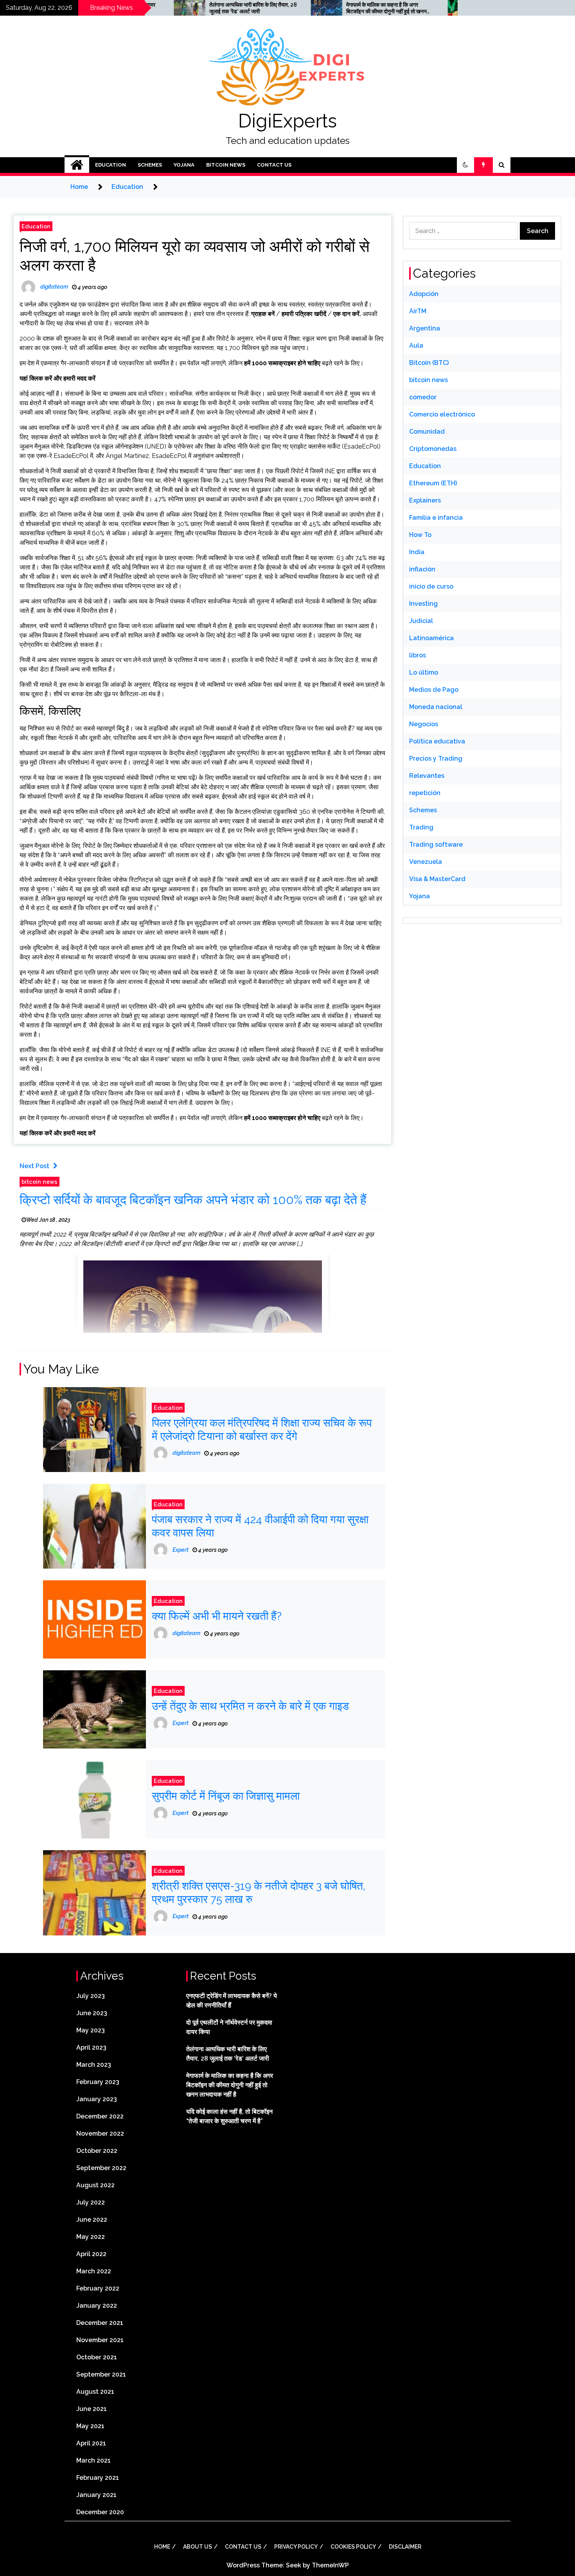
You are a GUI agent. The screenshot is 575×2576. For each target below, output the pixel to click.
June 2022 (92, 2220)
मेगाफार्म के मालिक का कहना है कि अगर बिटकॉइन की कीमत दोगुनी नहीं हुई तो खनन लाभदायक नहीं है (319, 8)
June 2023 (92, 2013)
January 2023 (97, 2099)
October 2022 (97, 2151)
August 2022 (95, 2185)
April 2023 (91, 2047)
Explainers (425, 500)
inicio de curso (431, 586)
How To (420, 535)
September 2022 (101, 2168)
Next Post (34, 1166)
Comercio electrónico (442, 414)
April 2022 (91, 2254)
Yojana (184, 165)
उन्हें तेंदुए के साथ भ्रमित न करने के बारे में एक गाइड (250, 1706)
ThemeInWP (330, 2565)
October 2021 (97, 2357)
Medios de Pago (434, 690)
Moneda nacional (436, 707)
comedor (423, 397)
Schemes (150, 165)
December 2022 (100, 2116)
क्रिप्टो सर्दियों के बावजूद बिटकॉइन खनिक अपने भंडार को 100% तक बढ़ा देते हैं (193, 1200)
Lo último (424, 672)
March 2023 (94, 2065)
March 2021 (93, 2460)
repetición (425, 793)
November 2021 (100, 2340)
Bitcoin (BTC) (429, 363)
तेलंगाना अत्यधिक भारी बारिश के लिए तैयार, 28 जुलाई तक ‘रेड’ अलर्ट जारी (185, 8)
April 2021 (91, 2443)
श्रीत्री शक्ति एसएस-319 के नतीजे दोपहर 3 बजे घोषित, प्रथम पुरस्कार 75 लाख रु (259, 1893)
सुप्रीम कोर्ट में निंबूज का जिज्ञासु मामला (226, 1796)
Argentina (425, 328)
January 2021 (96, 2495)
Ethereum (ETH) (433, 483)
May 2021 (90, 2426)
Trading (421, 827)
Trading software (436, 845)
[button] (465, 165)
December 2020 (100, 2512)
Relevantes (427, 776)
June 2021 (92, 2409)
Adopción (424, 294)
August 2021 (95, 2392)
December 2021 (100, 2323)
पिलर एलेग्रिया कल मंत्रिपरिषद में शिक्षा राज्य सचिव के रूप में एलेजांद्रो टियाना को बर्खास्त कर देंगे (262, 1430)
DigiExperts (287, 121)
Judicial (421, 621)
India (417, 552)
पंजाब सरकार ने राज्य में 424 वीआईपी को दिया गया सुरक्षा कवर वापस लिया (260, 1526)
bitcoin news (226, 165)
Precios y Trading (436, 758)
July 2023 (91, 1996)
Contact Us (274, 165)
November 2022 (100, 2134)
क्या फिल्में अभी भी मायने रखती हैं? (217, 1616)
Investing (423, 604)
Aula (416, 346)
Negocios (424, 724)
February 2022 (98, 2288)
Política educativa (437, 741)
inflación (422, 569)
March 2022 (94, 2271)
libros (418, 655)
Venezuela (426, 862)
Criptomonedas (433, 449)
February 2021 (98, 2478)
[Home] (77, 165)
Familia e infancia (436, 518)
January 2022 (97, 2306)
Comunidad (427, 432)
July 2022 (91, 2202)
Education (111, 165)
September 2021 (101, 2374)
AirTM (418, 311)
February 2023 (98, 2082)
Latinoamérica (431, 638)
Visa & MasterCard (437, 879)
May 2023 (91, 2030)
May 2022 (91, 2237)
